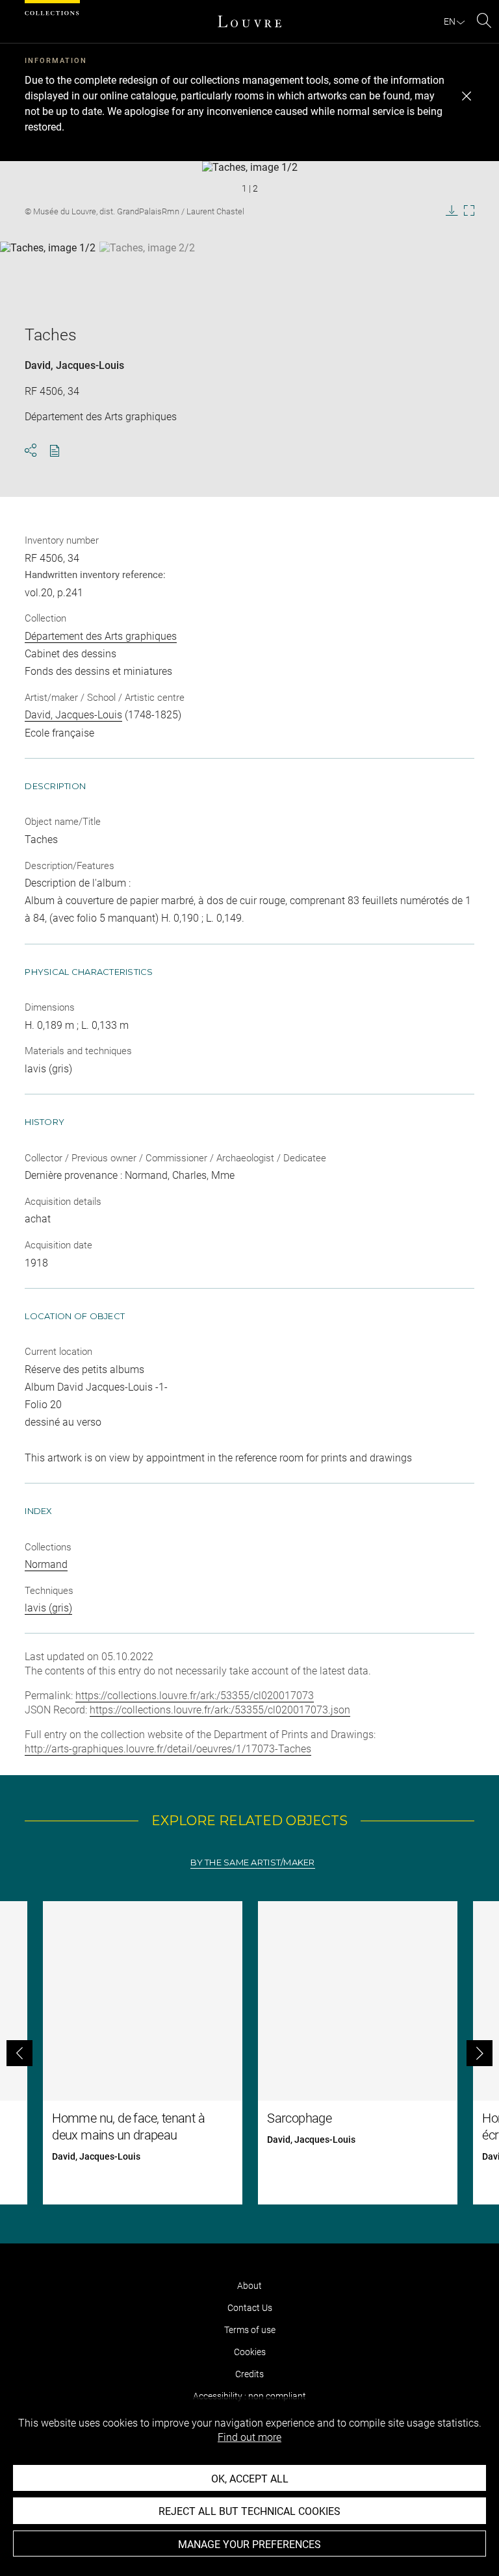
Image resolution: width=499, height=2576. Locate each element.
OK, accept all (250, 2479)
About (249, 2286)
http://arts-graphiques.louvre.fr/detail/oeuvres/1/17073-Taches (168, 1749)
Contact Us (250, 2308)
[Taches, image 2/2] (147, 274)
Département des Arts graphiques (101, 636)
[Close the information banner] (467, 96)
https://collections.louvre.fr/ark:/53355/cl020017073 (195, 1696)
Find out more (249, 2437)
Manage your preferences (249, 2544)
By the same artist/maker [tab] (252, 1863)
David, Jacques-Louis (74, 365)
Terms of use (250, 2330)
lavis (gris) (48, 1608)
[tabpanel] (249, 2053)
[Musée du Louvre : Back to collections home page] (249, 21)
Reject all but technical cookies (249, 2511)
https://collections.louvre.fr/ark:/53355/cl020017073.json (220, 1710)
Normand (46, 1564)
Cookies (250, 2352)
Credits (249, 2374)
